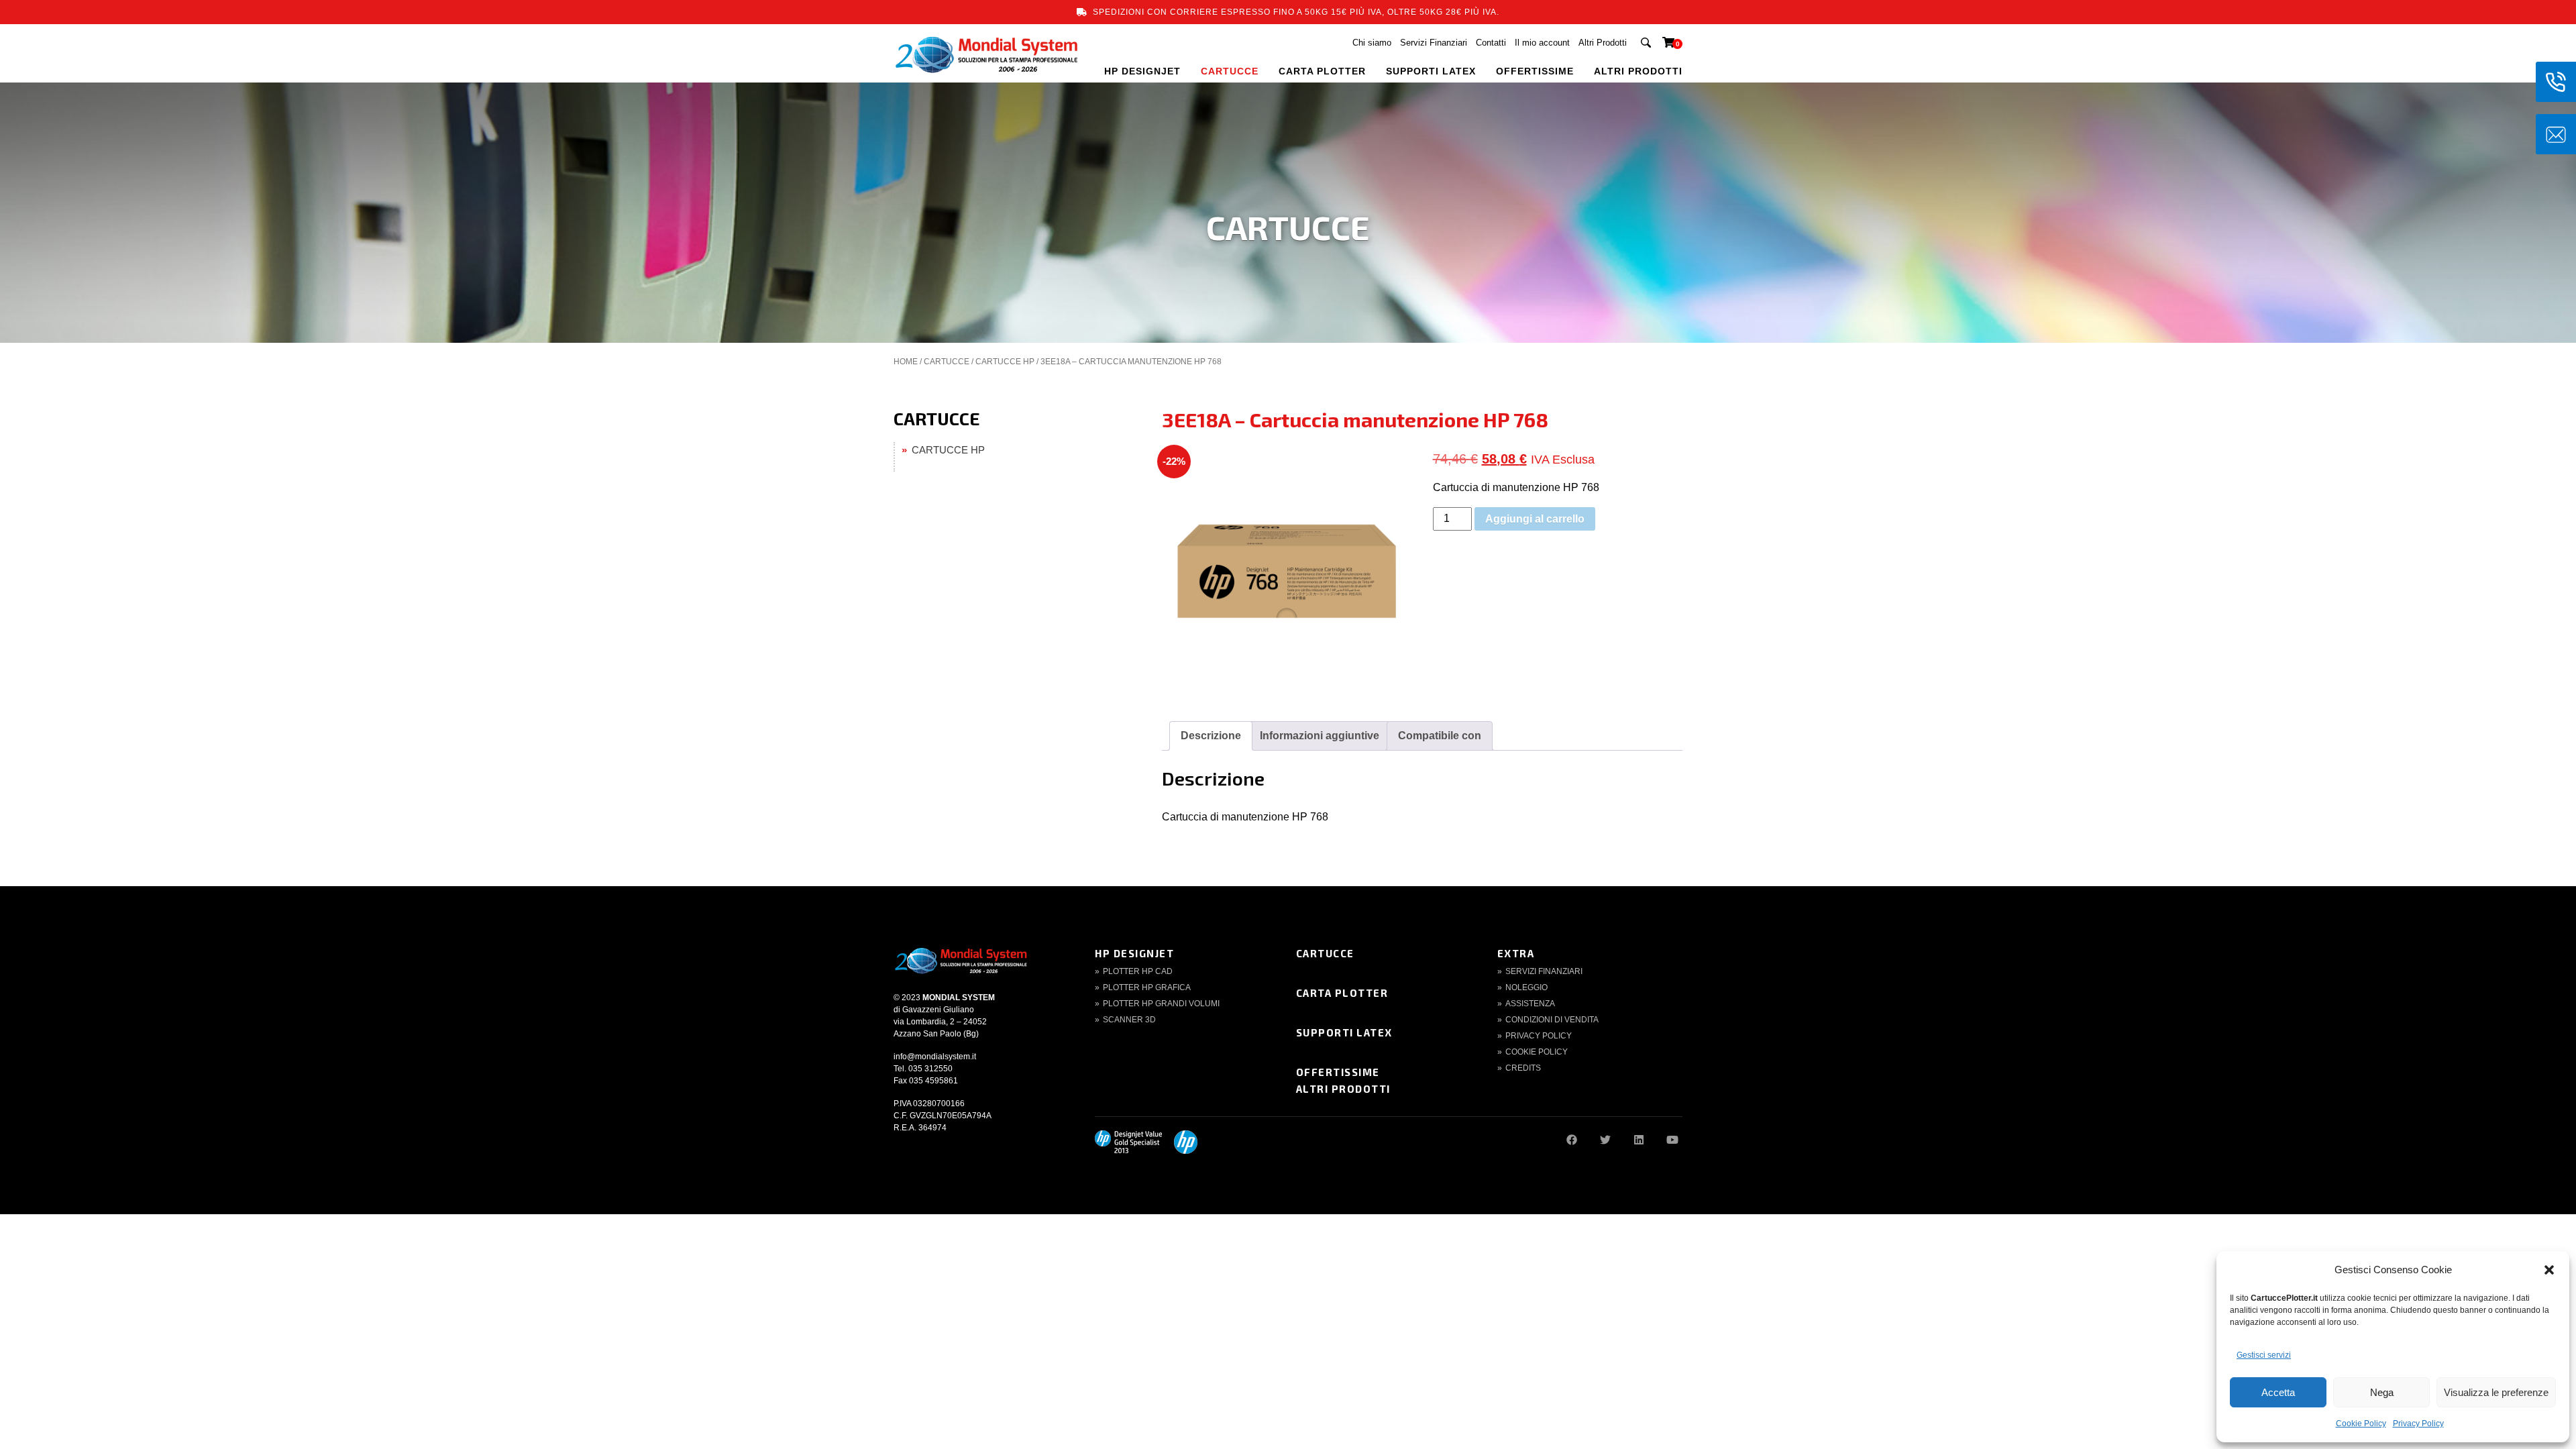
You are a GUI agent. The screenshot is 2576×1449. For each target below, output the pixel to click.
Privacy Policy (2418, 1424)
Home (906, 362)
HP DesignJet (1134, 953)
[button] (2549, 1270)
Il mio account (1542, 43)
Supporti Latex (1344, 1032)
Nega (2382, 1392)
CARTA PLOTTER (1322, 71)
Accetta (2278, 1392)
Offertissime (1338, 1072)
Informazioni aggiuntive (1320, 736)
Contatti (1491, 43)
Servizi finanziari (1544, 971)
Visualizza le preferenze (2496, 1392)
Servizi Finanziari (1434, 43)
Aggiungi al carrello (1535, 519)
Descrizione (1211, 736)
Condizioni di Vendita (1552, 1020)
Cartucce (1325, 953)
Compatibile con (1440, 736)
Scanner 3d (1129, 1020)
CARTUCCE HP (1005, 362)
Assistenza (1530, 1004)
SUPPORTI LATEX (1431, 71)
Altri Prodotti (1603, 43)
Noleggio (1526, 987)
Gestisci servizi (2264, 1355)
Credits (1523, 1068)
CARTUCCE (1230, 71)
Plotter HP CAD (1138, 971)
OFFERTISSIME (1535, 71)
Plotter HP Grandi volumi (1161, 1004)
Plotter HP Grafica (1147, 987)
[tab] (1211, 736)
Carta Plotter (1342, 993)
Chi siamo (1372, 43)
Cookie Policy (2361, 1424)
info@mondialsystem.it (935, 1057)
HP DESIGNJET (1142, 71)
